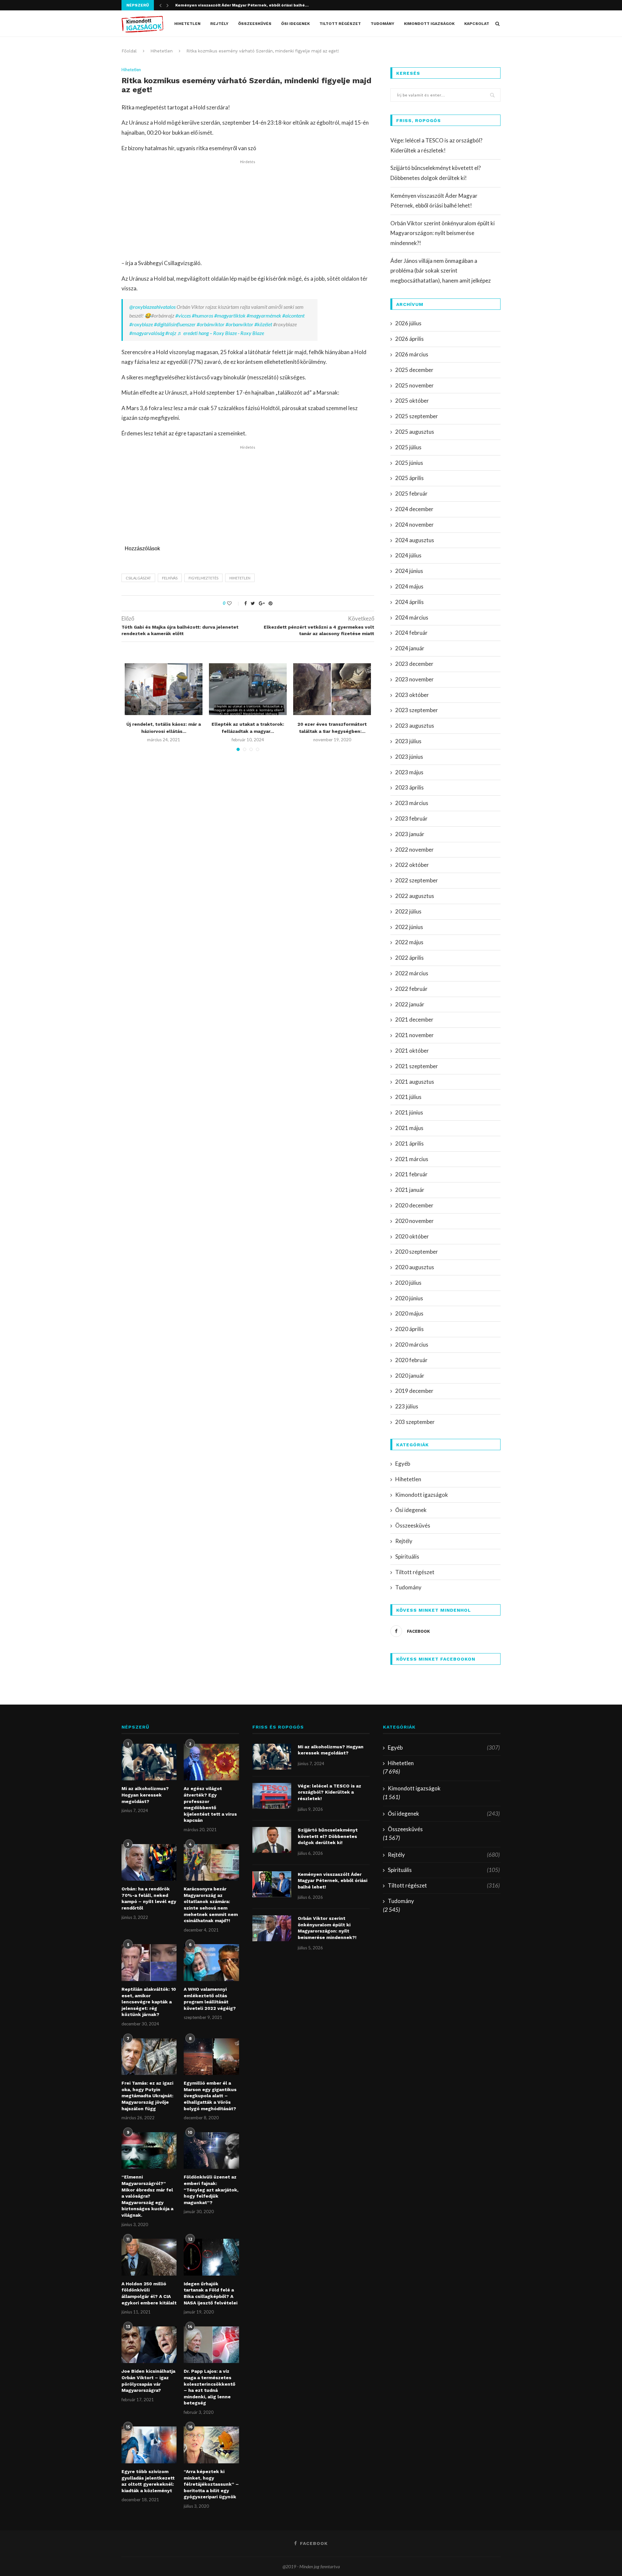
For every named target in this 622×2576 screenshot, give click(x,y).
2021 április (409, 1143)
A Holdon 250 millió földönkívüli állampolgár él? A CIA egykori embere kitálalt (149, 2293)
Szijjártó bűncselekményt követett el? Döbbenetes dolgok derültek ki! (328, 1836)
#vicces (183, 315)
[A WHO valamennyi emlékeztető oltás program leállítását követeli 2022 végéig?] (211, 1963)
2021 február (411, 1174)
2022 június (409, 927)
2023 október (412, 695)
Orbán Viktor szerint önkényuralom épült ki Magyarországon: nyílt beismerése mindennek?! (443, 233)
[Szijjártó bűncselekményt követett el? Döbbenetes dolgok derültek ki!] (272, 1840)
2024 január (410, 648)
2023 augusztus (415, 726)
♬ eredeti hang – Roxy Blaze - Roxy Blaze (221, 333)
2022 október (412, 865)
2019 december (414, 1391)
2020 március (412, 1344)
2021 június (409, 1112)
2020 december (414, 1205)
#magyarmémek (264, 315)
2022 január (410, 1004)
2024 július (408, 555)
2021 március (412, 1159)
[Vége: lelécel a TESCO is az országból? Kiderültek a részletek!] (272, 1796)
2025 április (409, 478)
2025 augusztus (415, 432)
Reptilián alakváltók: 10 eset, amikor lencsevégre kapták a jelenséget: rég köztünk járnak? (149, 2002)
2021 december (414, 1019)
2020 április (409, 1329)
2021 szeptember (417, 1066)
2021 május (409, 1128)
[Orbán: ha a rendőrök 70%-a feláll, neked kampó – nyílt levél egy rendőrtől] (149, 1863)
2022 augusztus (415, 896)
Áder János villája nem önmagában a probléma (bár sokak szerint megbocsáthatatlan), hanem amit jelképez (441, 271)
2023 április (409, 787)
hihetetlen (240, 578)
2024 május (409, 586)
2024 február (411, 633)
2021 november (415, 1035)
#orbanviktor (239, 324)
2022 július (408, 911)
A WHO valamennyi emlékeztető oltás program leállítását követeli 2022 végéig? (210, 1999)
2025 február (411, 493)
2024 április (409, 602)
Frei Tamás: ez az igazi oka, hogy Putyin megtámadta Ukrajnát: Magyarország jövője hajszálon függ (147, 2096)
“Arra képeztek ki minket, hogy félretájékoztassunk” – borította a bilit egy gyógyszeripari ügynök (211, 2484)
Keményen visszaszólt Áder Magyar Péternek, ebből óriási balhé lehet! (333, 1881)
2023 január (410, 834)
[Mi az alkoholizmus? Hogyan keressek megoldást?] (149, 1762)
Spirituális (407, 1557)
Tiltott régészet (340, 24)
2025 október (412, 401)
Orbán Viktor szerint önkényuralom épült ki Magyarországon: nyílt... (244, 5)
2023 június (409, 757)
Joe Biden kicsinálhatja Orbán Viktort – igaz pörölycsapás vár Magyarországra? (148, 2381)
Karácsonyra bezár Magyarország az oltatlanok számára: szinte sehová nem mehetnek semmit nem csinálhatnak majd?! (211, 1905)
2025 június (409, 463)
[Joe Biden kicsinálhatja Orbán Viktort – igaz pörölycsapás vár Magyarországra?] (149, 2345)
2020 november (415, 1221)
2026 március (412, 354)
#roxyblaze (141, 324)
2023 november (415, 679)
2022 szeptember (417, 880)
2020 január (410, 1376)
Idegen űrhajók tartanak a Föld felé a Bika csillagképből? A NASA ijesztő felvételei (211, 2293)
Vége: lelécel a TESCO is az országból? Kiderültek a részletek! (329, 1792)
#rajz (171, 333)
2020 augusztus (415, 1267)
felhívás (170, 578)
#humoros (202, 315)
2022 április (409, 958)
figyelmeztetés (203, 578)
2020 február (411, 1360)
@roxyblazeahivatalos (152, 307)
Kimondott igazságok (429, 24)
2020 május (409, 1313)
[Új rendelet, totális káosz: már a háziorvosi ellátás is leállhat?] (164, 689)
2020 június (409, 1298)
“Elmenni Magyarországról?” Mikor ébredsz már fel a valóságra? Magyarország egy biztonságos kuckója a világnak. (147, 2196)
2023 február (411, 818)
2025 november (415, 385)
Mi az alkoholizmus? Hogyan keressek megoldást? (145, 1795)
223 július (407, 1406)
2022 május (409, 942)
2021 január (410, 1190)
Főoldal (129, 51)
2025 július (408, 447)
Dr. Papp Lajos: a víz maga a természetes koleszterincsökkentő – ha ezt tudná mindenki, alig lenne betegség (209, 2387)
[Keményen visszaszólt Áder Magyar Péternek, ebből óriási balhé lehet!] (272, 1884)
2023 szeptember (417, 710)
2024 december (414, 509)
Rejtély (219, 24)
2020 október (412, 1236)
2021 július (408, 1097)
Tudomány (382, 24)
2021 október (412, 1051)
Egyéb (403, 1464)
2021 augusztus (415, 1082)
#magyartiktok (230, 315)
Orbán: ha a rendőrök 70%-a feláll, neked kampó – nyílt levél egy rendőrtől (149, 1898)
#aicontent (293, 315)
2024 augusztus (415, 540)
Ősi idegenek (295, 24)
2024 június (409, 571)
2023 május (409, 772)
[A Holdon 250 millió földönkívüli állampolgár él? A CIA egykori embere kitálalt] (149, 2257)
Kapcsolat (477, 24)
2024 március (412, 617)
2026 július (408, 323)
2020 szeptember (417, 1252)
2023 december (414, 664)
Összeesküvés (255, 24)
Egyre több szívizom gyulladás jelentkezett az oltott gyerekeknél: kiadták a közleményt (148, 2481)
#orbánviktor (211, 324)
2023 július (408, 741)
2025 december (414, 370)
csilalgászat (138, 578)
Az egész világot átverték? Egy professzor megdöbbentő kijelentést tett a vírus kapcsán (210, 1804)
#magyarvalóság (147, 333)
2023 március (412, 803)
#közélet (263, 324)
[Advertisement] (248, 210)
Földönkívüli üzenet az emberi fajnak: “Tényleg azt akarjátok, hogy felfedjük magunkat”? (211, 2190)
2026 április (409, 339)
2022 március (412, 973)
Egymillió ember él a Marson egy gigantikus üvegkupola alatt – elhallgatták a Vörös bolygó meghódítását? (210, 2096)
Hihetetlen (187, 24)
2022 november (415, 850)
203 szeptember (415, 1422)
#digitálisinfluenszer (175, 324)
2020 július (408, 1283)
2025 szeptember (417, 416)
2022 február (411, 989)
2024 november (415, 525)
